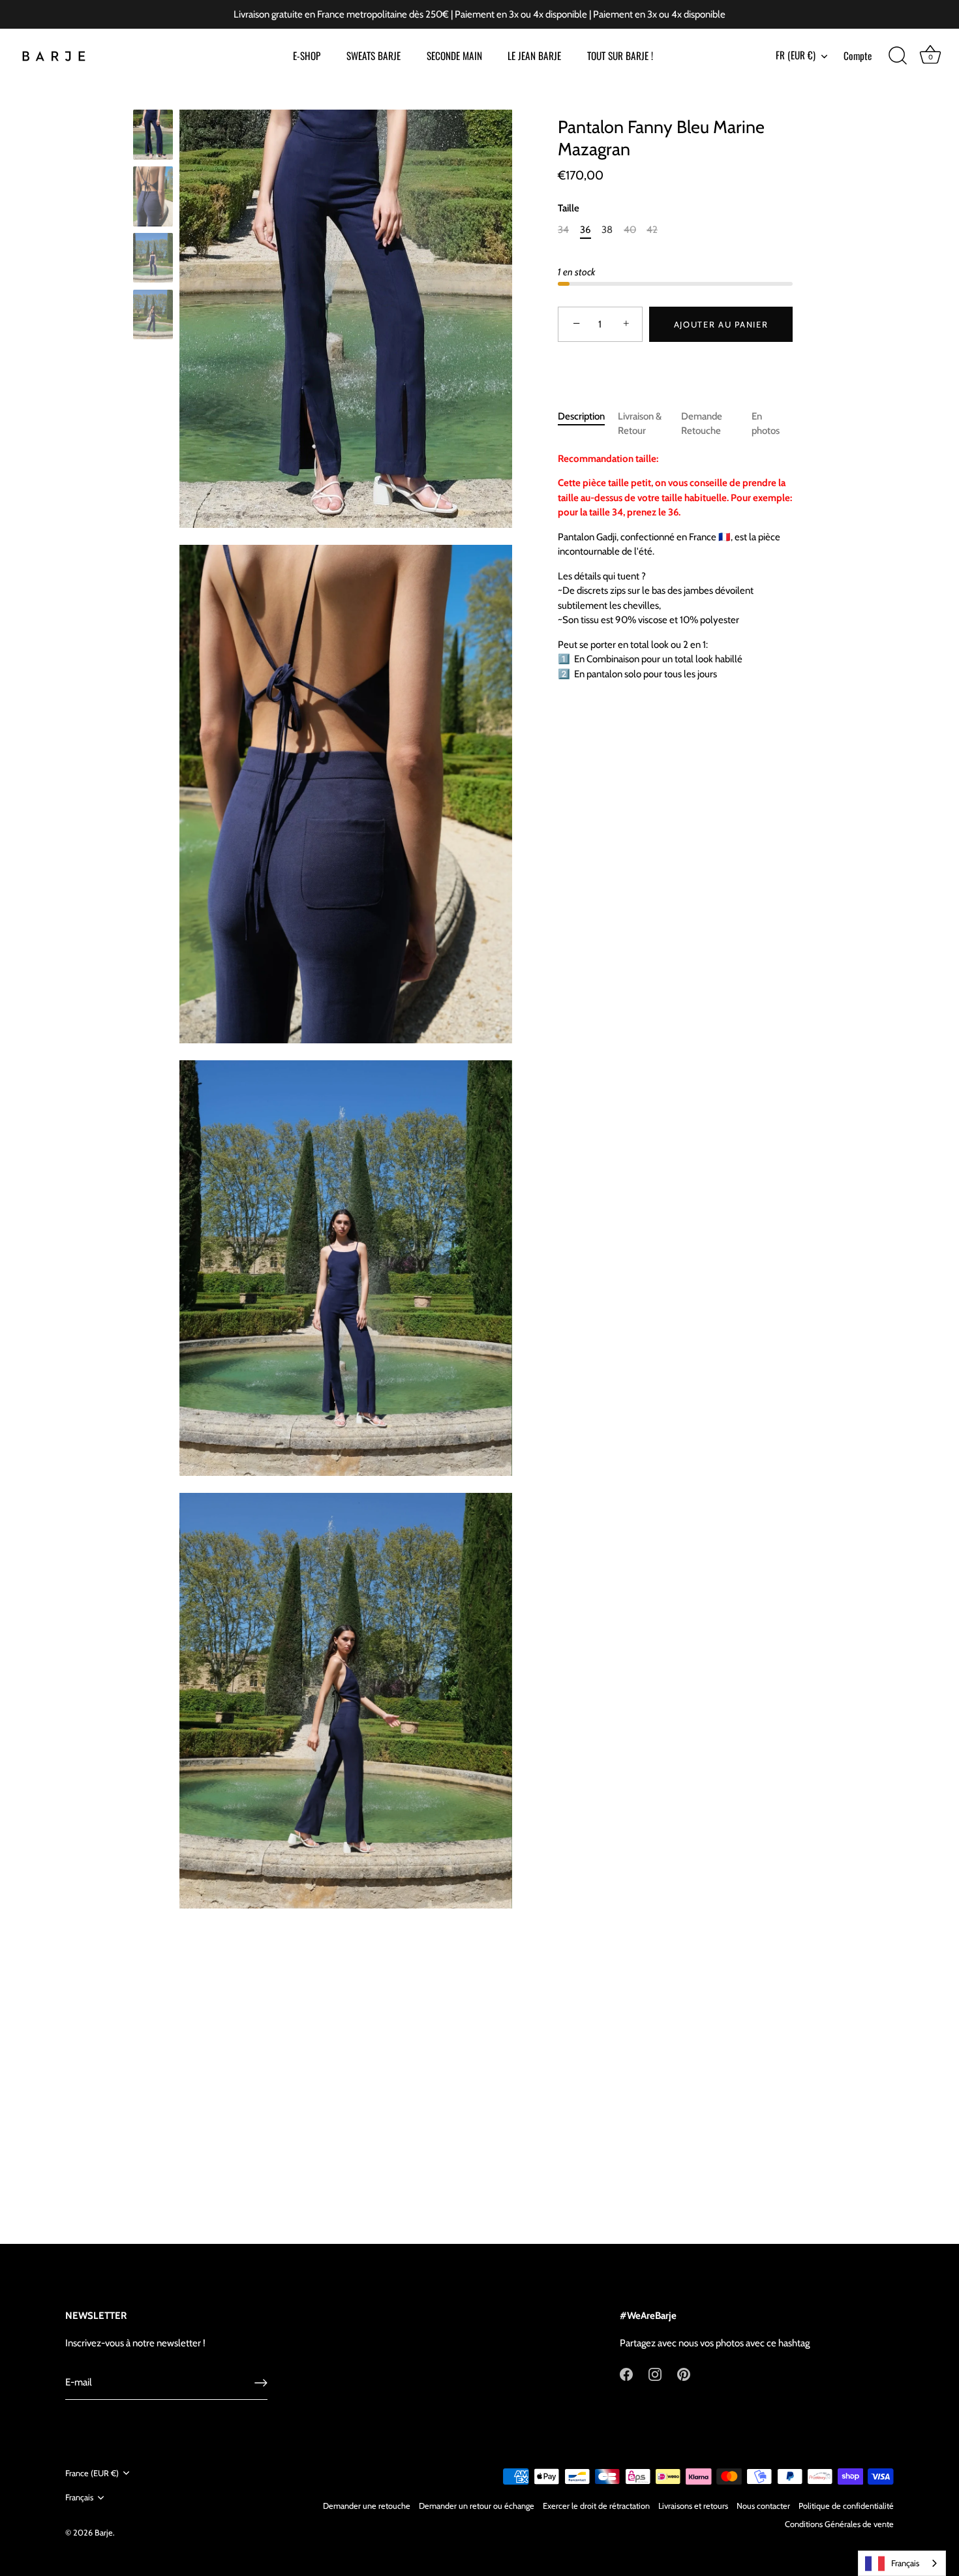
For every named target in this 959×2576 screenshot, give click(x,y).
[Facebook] (626, 2374)
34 (563, 230)
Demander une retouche (367, 2506)
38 (607, 230)
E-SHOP (307, 55)
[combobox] (902, 2563)
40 (630, 230)
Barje (104, 2533)
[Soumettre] (261, 2383)
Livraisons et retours (693, 2506)
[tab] (588, 424)
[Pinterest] (684, 2374)
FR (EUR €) (796, 55)
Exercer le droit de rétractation (596, 2506)
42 (652, 230)
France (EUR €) (92, 2473)
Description (581, 416)
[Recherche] (898, 56)
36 (586, 230)
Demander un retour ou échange (477, 2506)
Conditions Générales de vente (839, 2524)
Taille (569, 209)
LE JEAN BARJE (534, 55)
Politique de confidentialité (846, 2506)
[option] (153, 137)
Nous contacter (763, 2506)
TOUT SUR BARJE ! (620, 55)
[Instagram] (655, 2374)
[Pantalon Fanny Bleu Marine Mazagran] (153, 135)
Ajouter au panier (721, 324)
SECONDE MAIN (454, 55)
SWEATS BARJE (373, 55)
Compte (858, 55)
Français (79, 2497)
